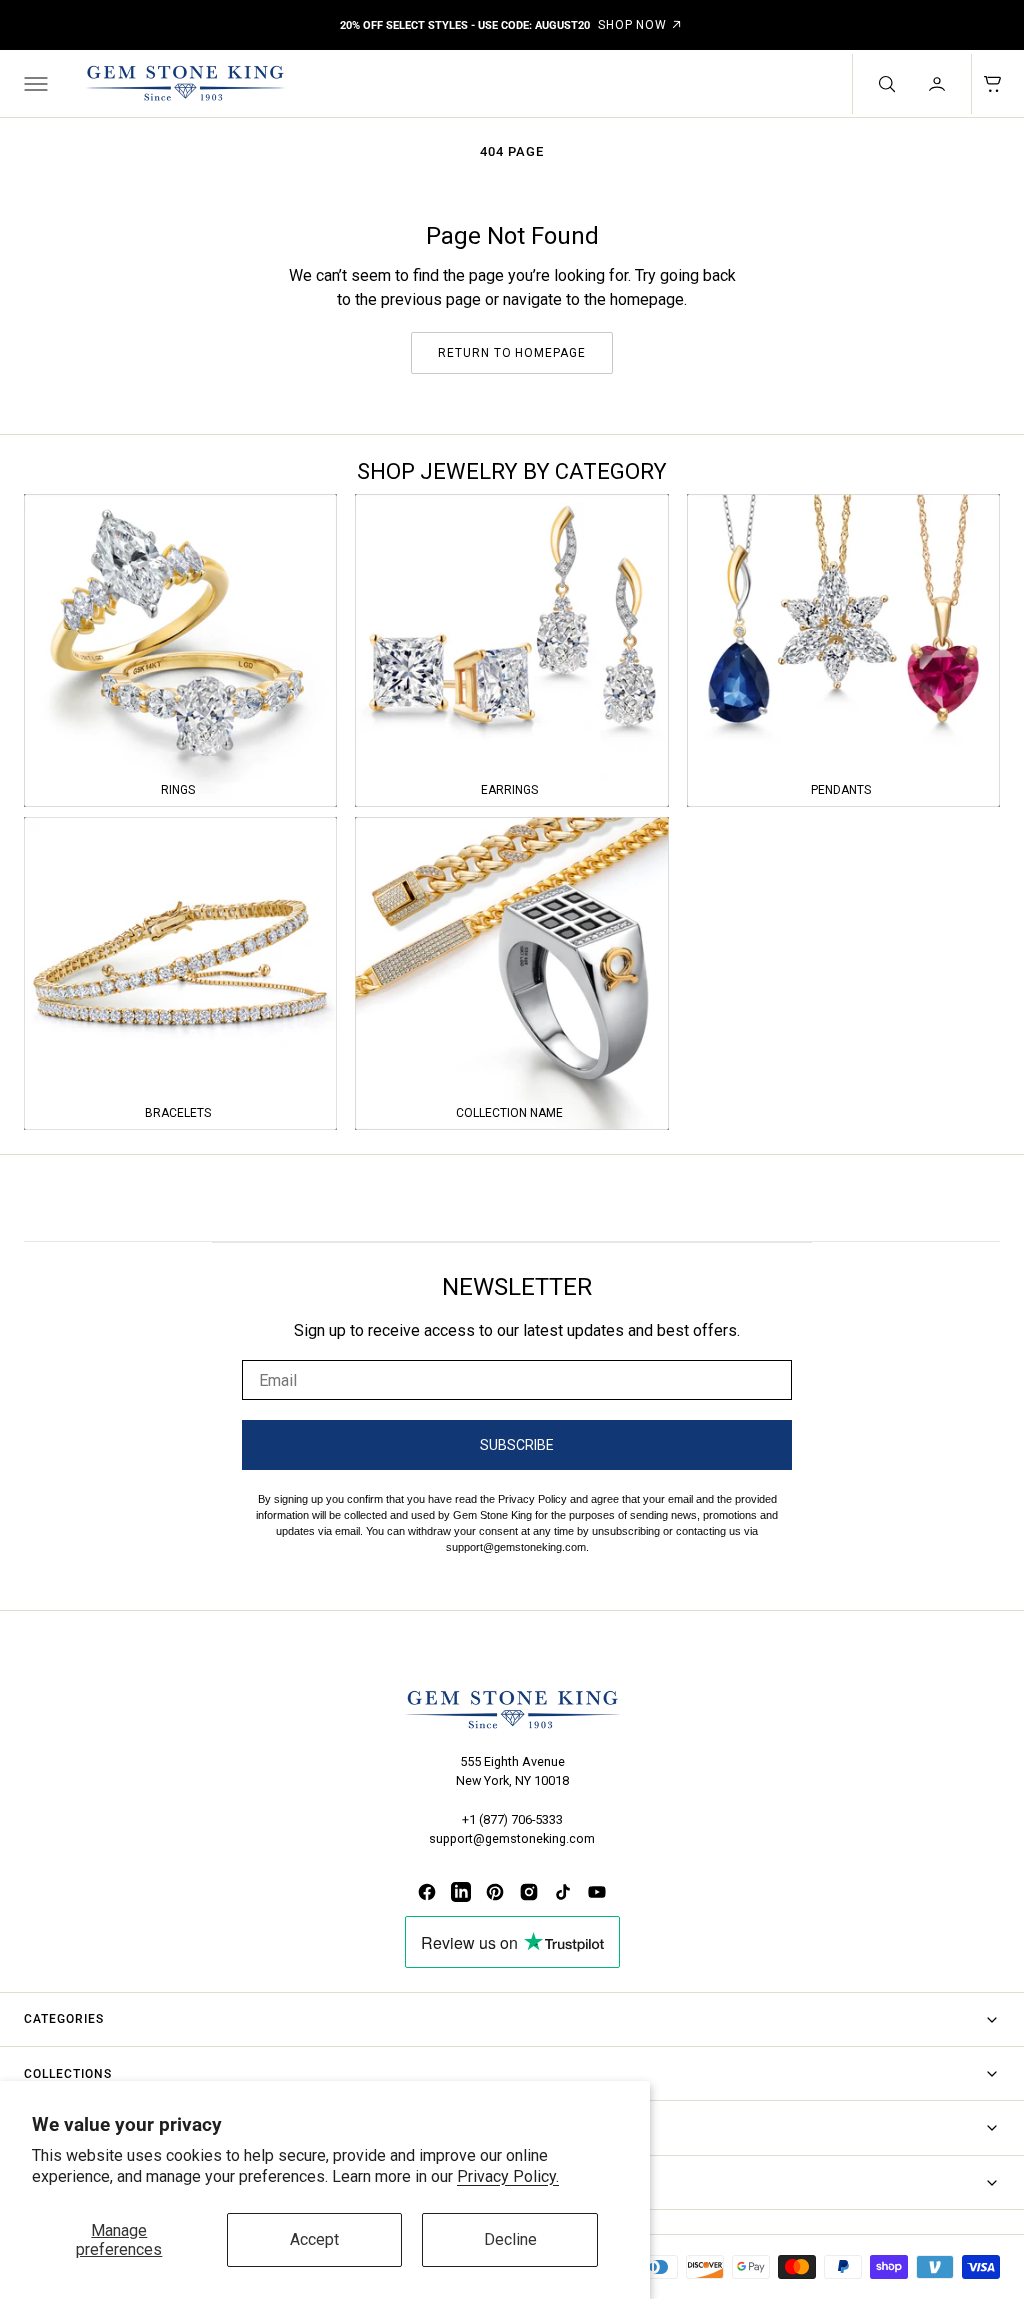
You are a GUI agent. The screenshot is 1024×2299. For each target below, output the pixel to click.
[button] (34, 84)
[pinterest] (495, 1892)
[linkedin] (461, 1892)
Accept (314, 2239)
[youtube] (597, 1892)
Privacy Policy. (508, 2176)
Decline (510, 2239)
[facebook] (427, 1892)
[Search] (885, 84)
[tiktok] (563, 1892)
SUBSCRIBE (517, 1445)
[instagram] (529, 1892)
